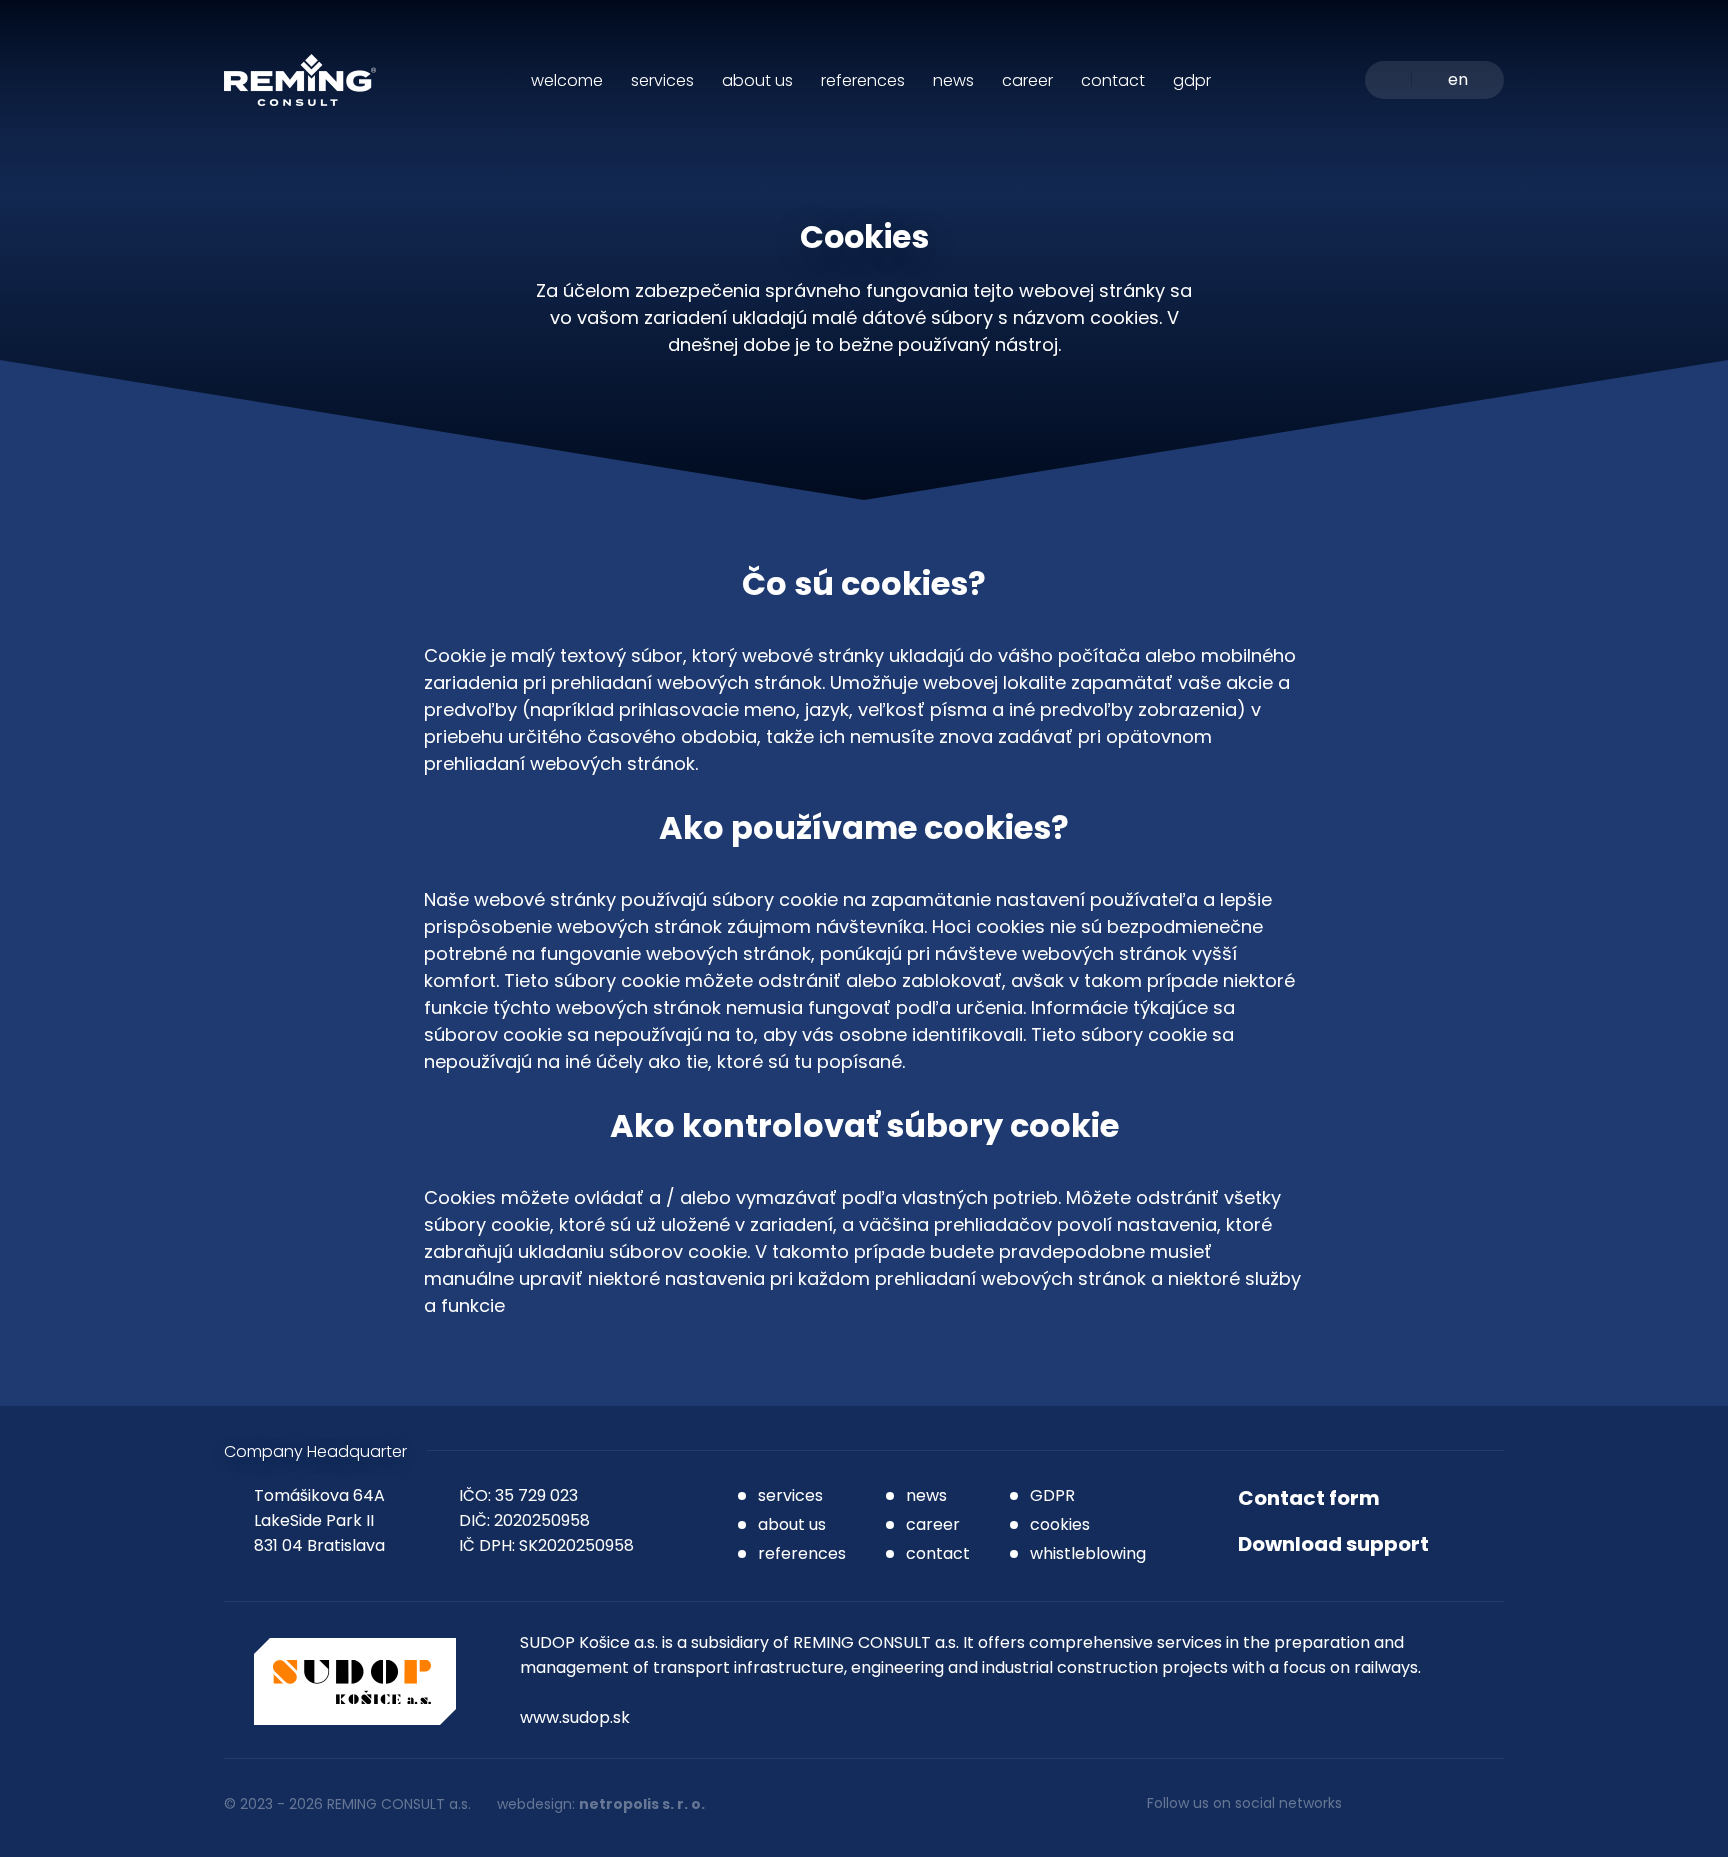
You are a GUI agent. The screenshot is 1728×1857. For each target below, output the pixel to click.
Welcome (567, 80)
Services (662, 80)
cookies (1060, 1524)
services (790, 1495)
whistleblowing (1088, 1553)
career (933, 1524)
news (926, 1495)
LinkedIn (1491, 1804)
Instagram (1379, 1804)
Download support (1333, 1544)
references (802, 1553)
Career (1027, 80)
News (953, 80)
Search (1388, 80)
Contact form (1309, 1498)
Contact (1113, 80)
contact (938, 1553)
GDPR (1192, 80)
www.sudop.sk (575, 1717)
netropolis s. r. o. (642, 1804)
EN (1458, 80)
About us (757, 80)
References (863, 80)
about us (792, 1524)
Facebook (1435, 1804)
